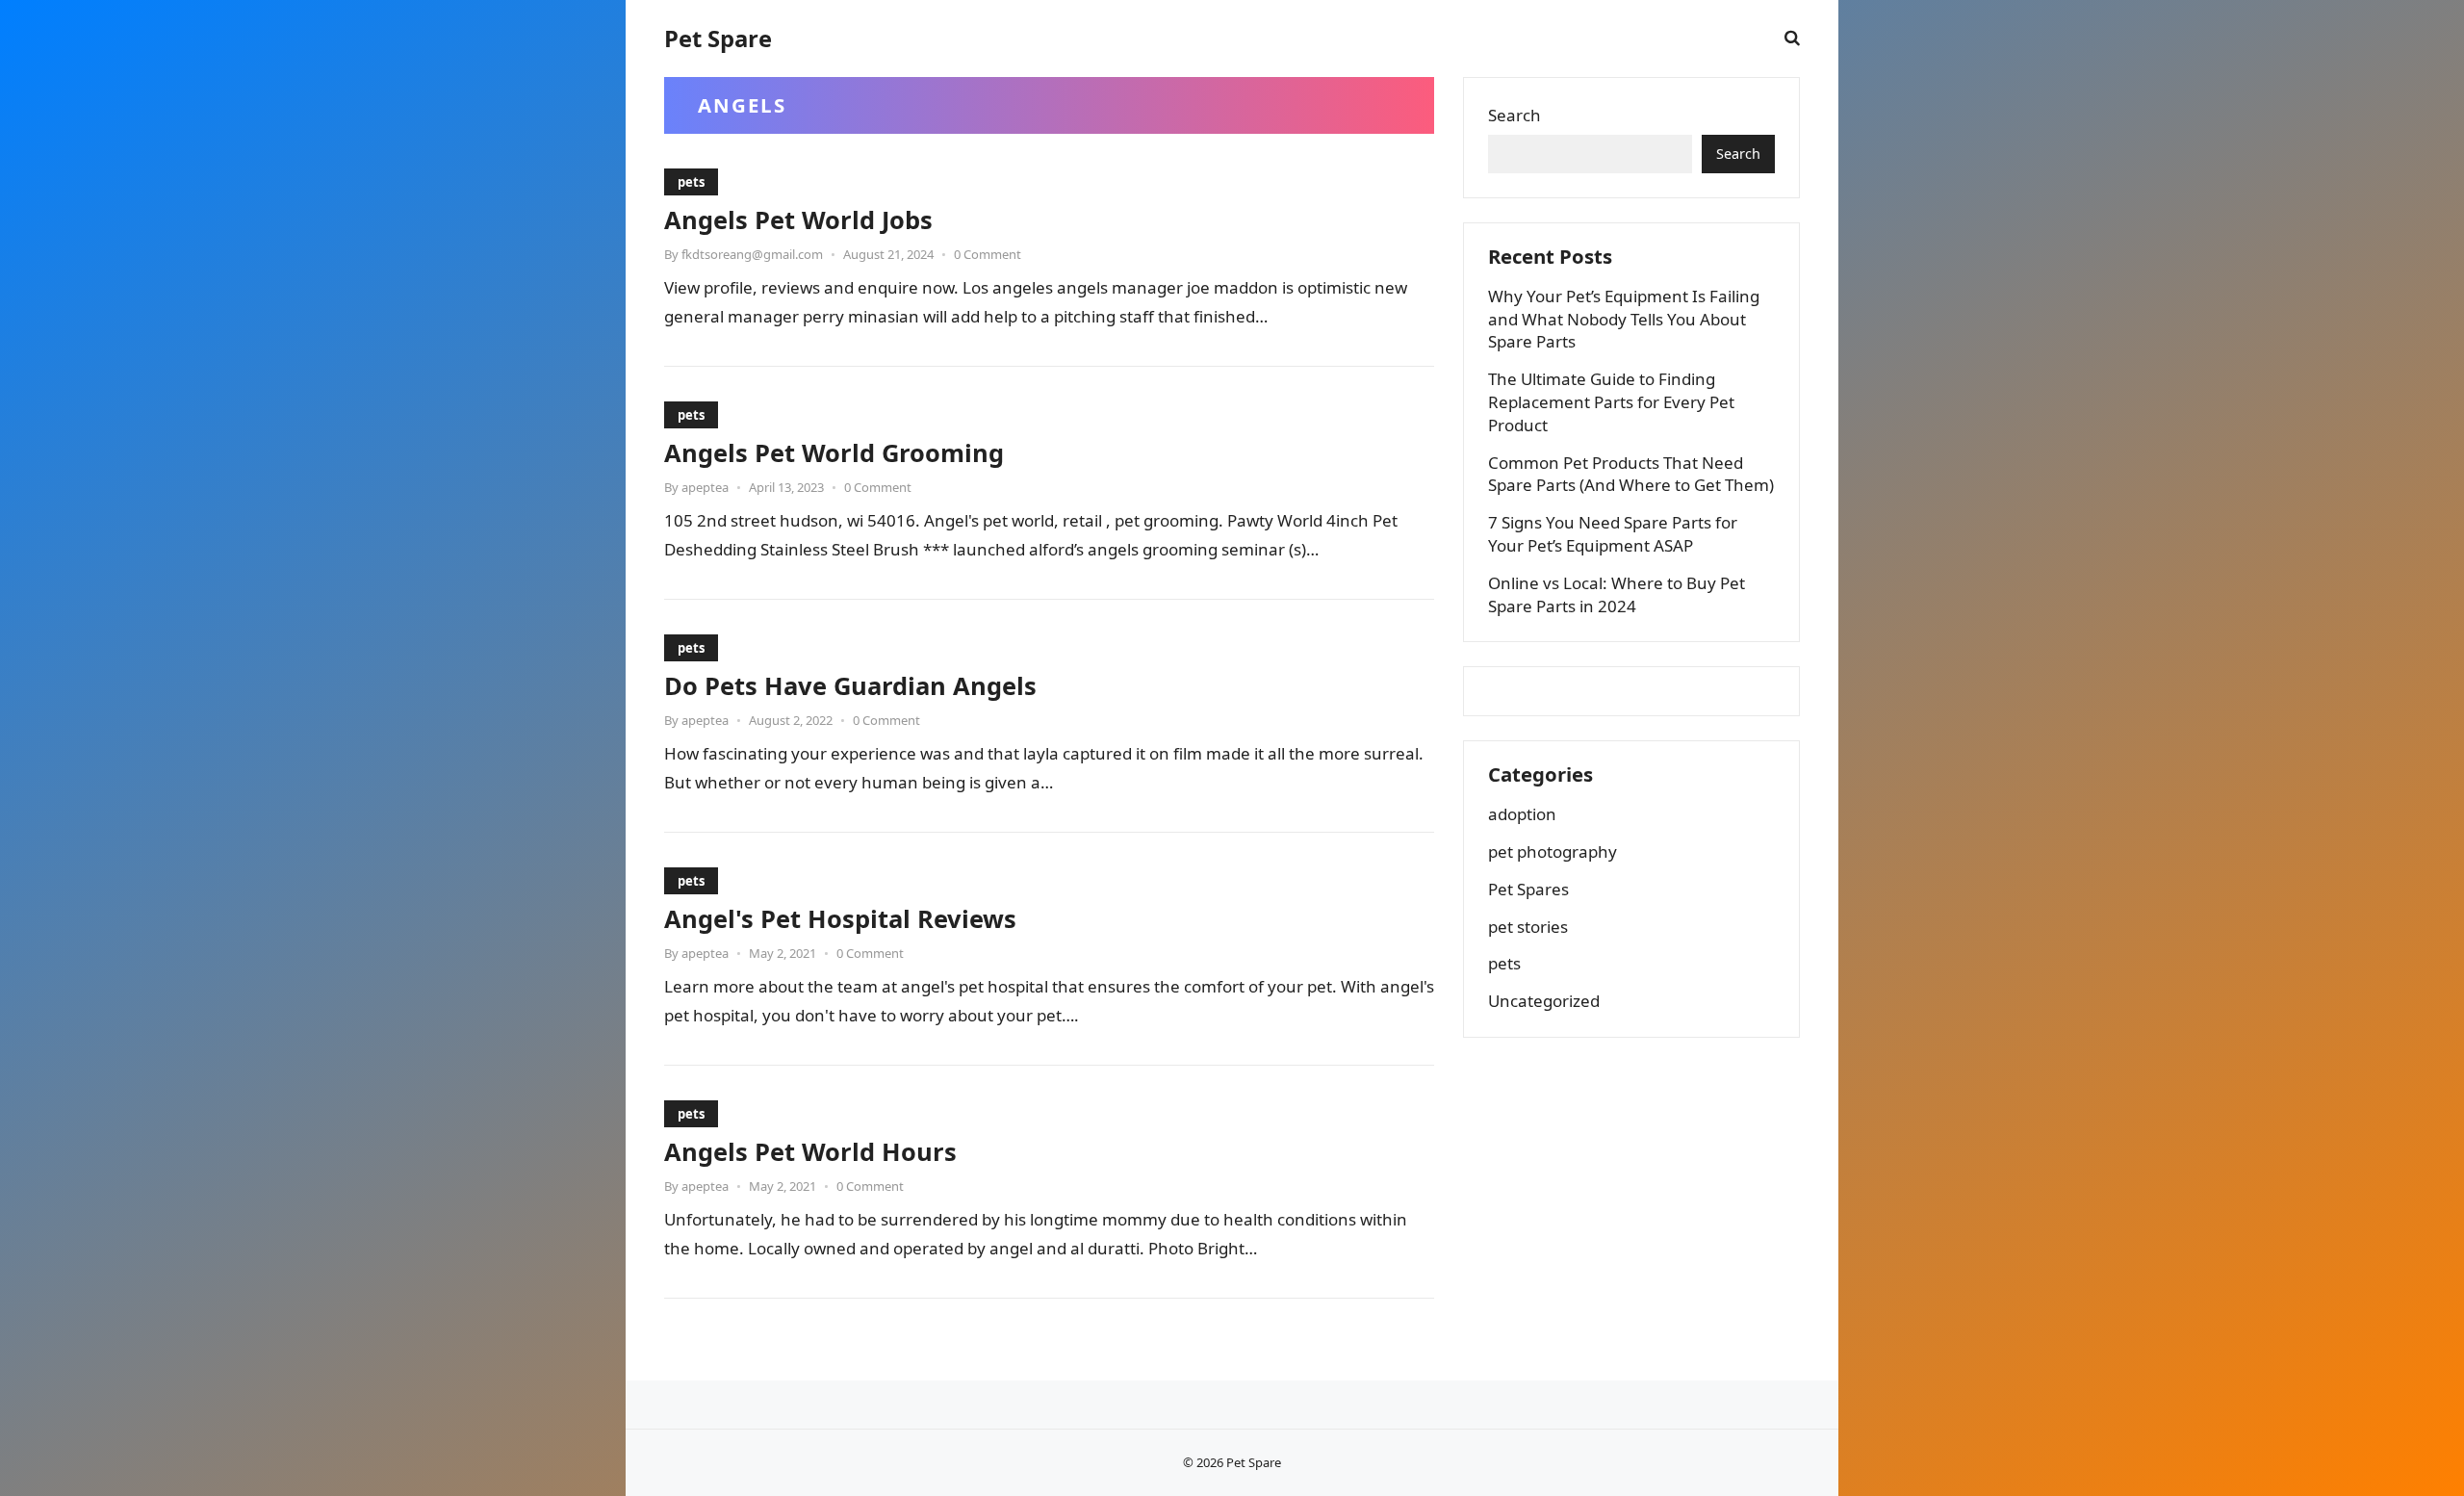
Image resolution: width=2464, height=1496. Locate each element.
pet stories (1528, 927)
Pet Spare (718, 39)
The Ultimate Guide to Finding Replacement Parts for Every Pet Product (1611, 402)
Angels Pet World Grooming (834, 452)
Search (1514, 115)
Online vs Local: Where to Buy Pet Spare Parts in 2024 (1617, 594)
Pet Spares (1528, 889)
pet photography (1553, 851)
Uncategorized (1544, 1001)
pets (691, 182)
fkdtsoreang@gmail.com (752, 254)
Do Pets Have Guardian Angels (850, 685)
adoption (1522, 814)
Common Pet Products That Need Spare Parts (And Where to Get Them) (1631, 474)
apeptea (705, 487)
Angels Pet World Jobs (798, 219)
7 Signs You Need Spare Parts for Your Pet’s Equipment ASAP (1613, 534)
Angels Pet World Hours (810, 1151)
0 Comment (988, 254)
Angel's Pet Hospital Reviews (840, 918)
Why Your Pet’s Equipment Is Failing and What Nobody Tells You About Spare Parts (1624, 319)
